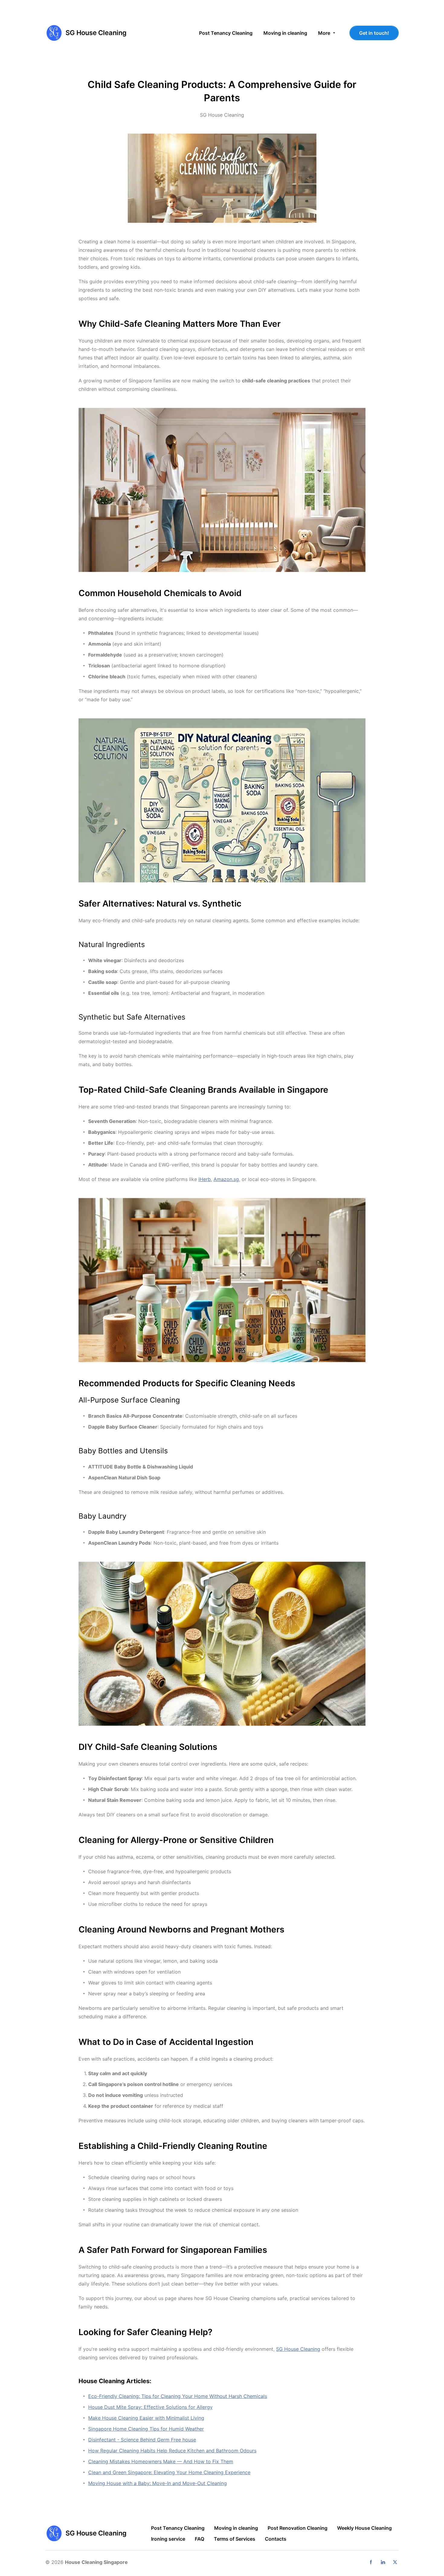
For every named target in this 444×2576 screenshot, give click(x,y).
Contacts (276, 2539)
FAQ (199, 2539)
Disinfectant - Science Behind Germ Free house (142, 2440)
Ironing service (168, 2539)
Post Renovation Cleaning (298, 2528)
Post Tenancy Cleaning (178, 2528)
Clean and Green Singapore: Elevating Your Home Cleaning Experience (169, 2472)
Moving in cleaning (236, 2528)
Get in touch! (374, 33)
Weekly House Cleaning (364, 2528)
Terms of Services (235, 2539)
